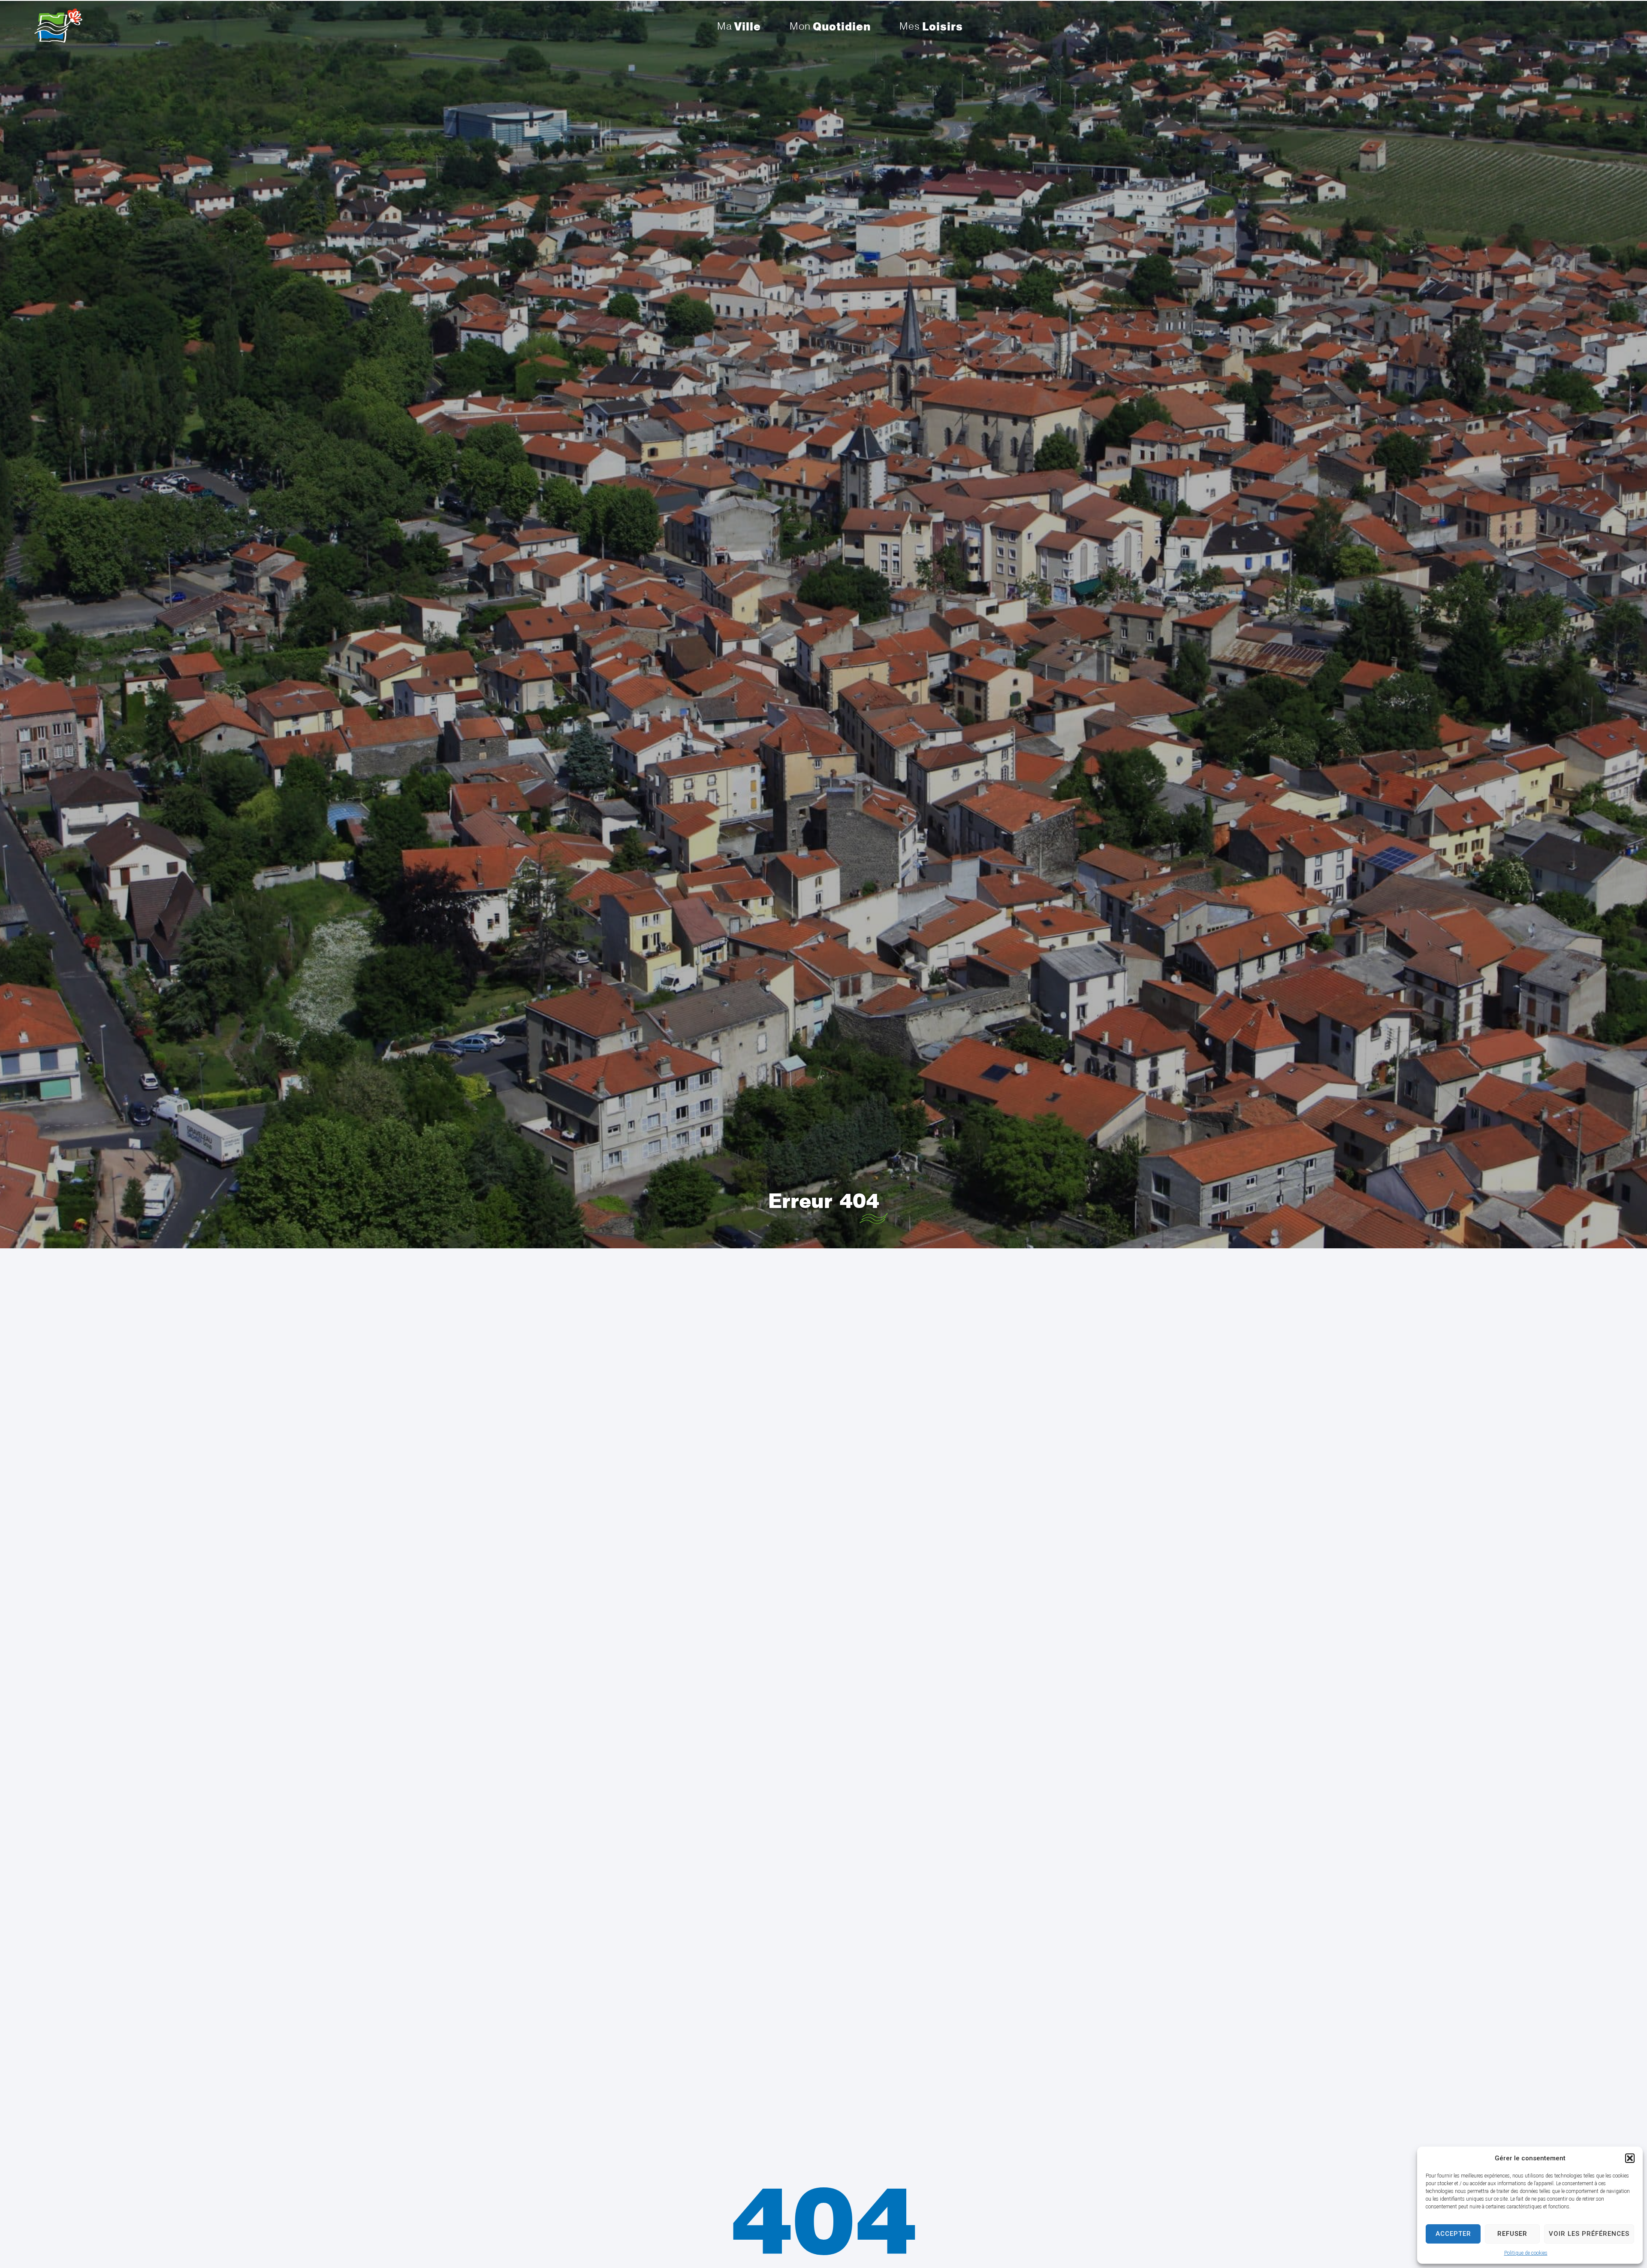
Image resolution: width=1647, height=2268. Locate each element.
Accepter (1453, 2234)
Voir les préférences (1589, 2234)
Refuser (1512, 2234)
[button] (1630, 2158)
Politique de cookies (1526, 2253)
